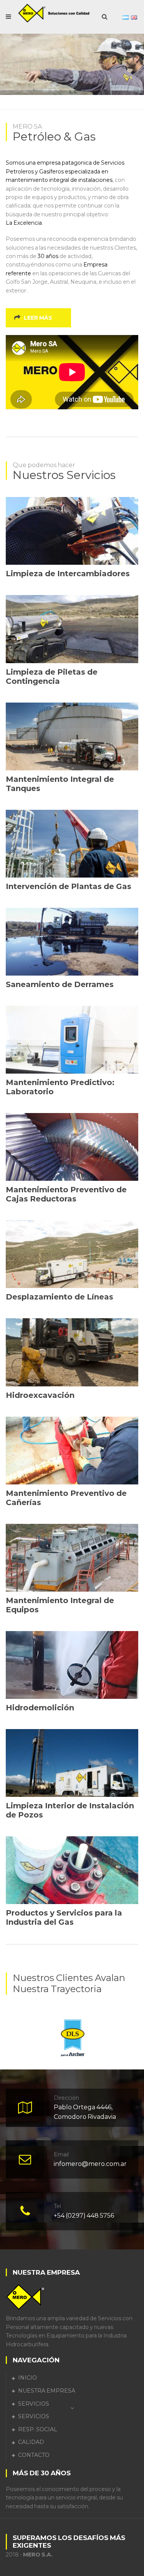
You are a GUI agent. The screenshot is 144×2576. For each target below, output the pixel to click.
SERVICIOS (34, 2404)
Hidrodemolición (40, 1708)
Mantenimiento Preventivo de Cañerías (66, 1498)
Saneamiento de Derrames (60, 984)
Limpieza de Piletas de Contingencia (52, 677)
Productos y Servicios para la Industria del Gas (64, 1917)
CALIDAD (31, 2442)
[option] (72, 2035)
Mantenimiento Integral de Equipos (60, 1605)
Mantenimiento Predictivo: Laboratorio (60, 1087)
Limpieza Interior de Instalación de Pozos (70, 1810)
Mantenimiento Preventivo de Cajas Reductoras (66, 1194)
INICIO (27, 2378)
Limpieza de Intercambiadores (68, 574)
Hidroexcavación (40, 1395)
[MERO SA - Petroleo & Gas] (54, 13)
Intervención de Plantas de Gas (69, 886)
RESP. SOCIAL (38, 2429)
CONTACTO (34, 2455)
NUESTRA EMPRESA (47, 2391)
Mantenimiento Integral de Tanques (60, 784)
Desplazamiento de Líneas (60, 1297)
